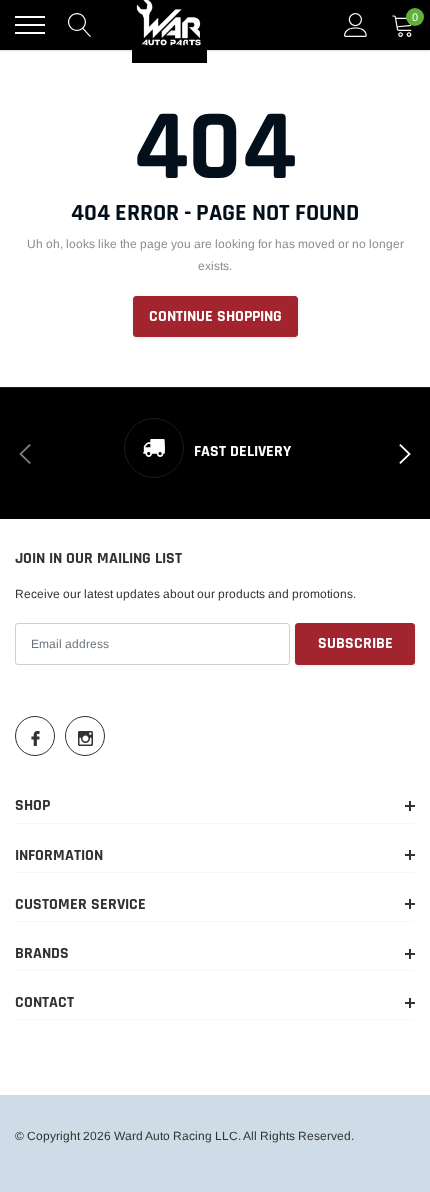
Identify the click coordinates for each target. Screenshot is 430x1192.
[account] (356, 25)
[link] (35, 736)
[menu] (30, 25)
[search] (80, 25)
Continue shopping (215, 316)
